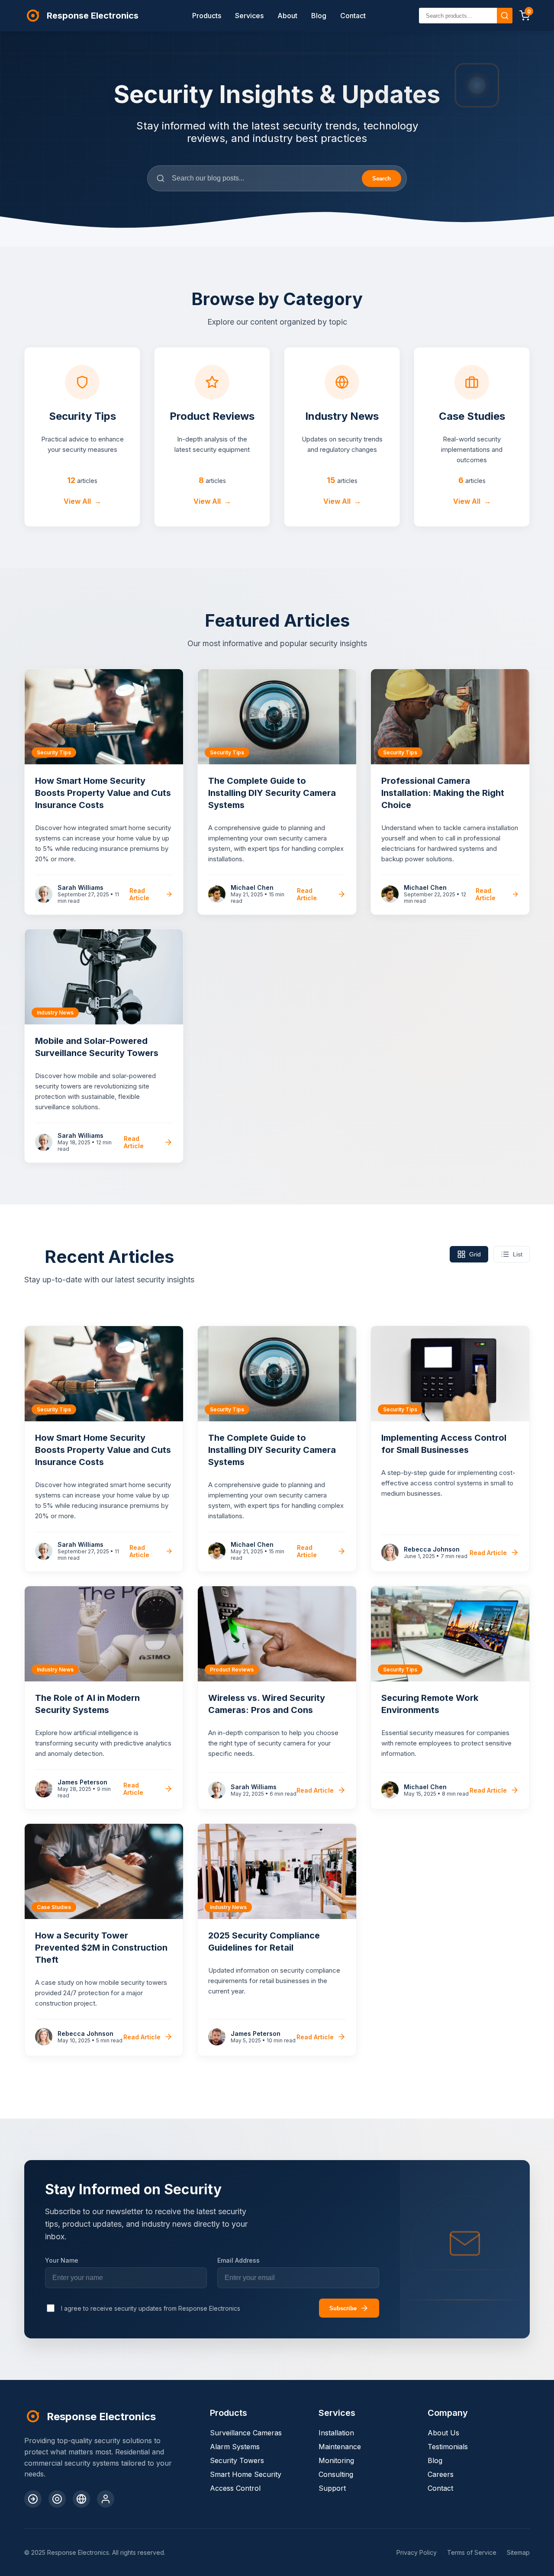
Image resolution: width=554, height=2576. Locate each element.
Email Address (238, 2260)
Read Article (139, 894)
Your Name (62, 2260)
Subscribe (343, 2308)
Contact (353, 16)
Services (249, 16)
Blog (319, 16)
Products (207, 16)
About (287, 16)
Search (382, 179)
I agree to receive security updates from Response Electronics (151, 2308)
